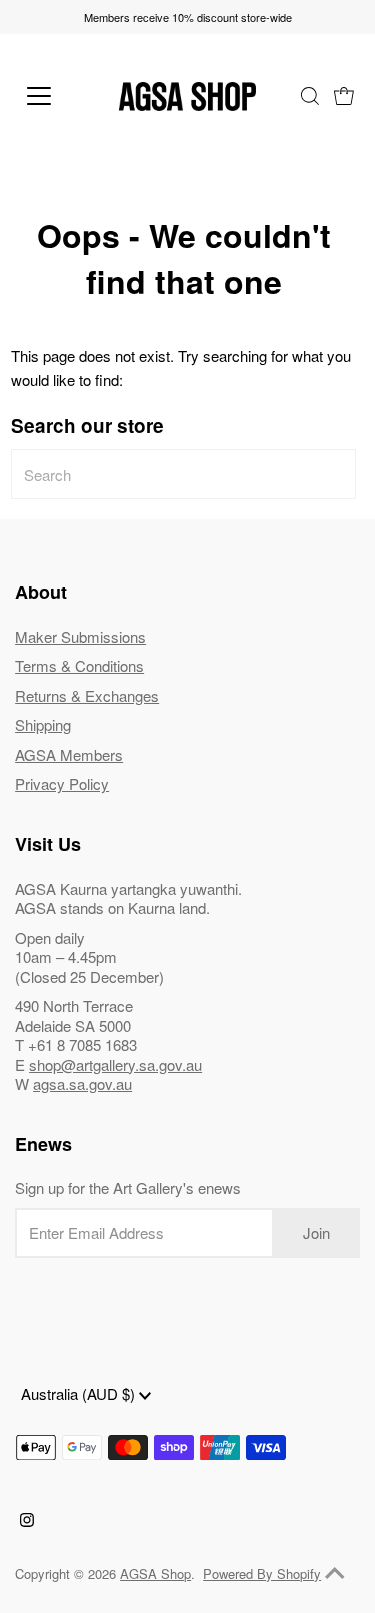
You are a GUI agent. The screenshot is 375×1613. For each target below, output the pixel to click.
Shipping (43, 724)
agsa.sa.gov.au (82, 1083)
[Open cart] (344, 96)
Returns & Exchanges (87, 695)
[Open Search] (310, 96)
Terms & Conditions (79, 665)
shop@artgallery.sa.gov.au (115, 1064)
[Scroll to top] (335, 1573)
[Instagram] (27, 1521)
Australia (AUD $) (80, 1393)
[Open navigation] (55, 96)
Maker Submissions (80, 636)
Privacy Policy (62, 783)
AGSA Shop (155, 1573)
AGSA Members (69, 754)
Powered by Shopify (262, 1573)
